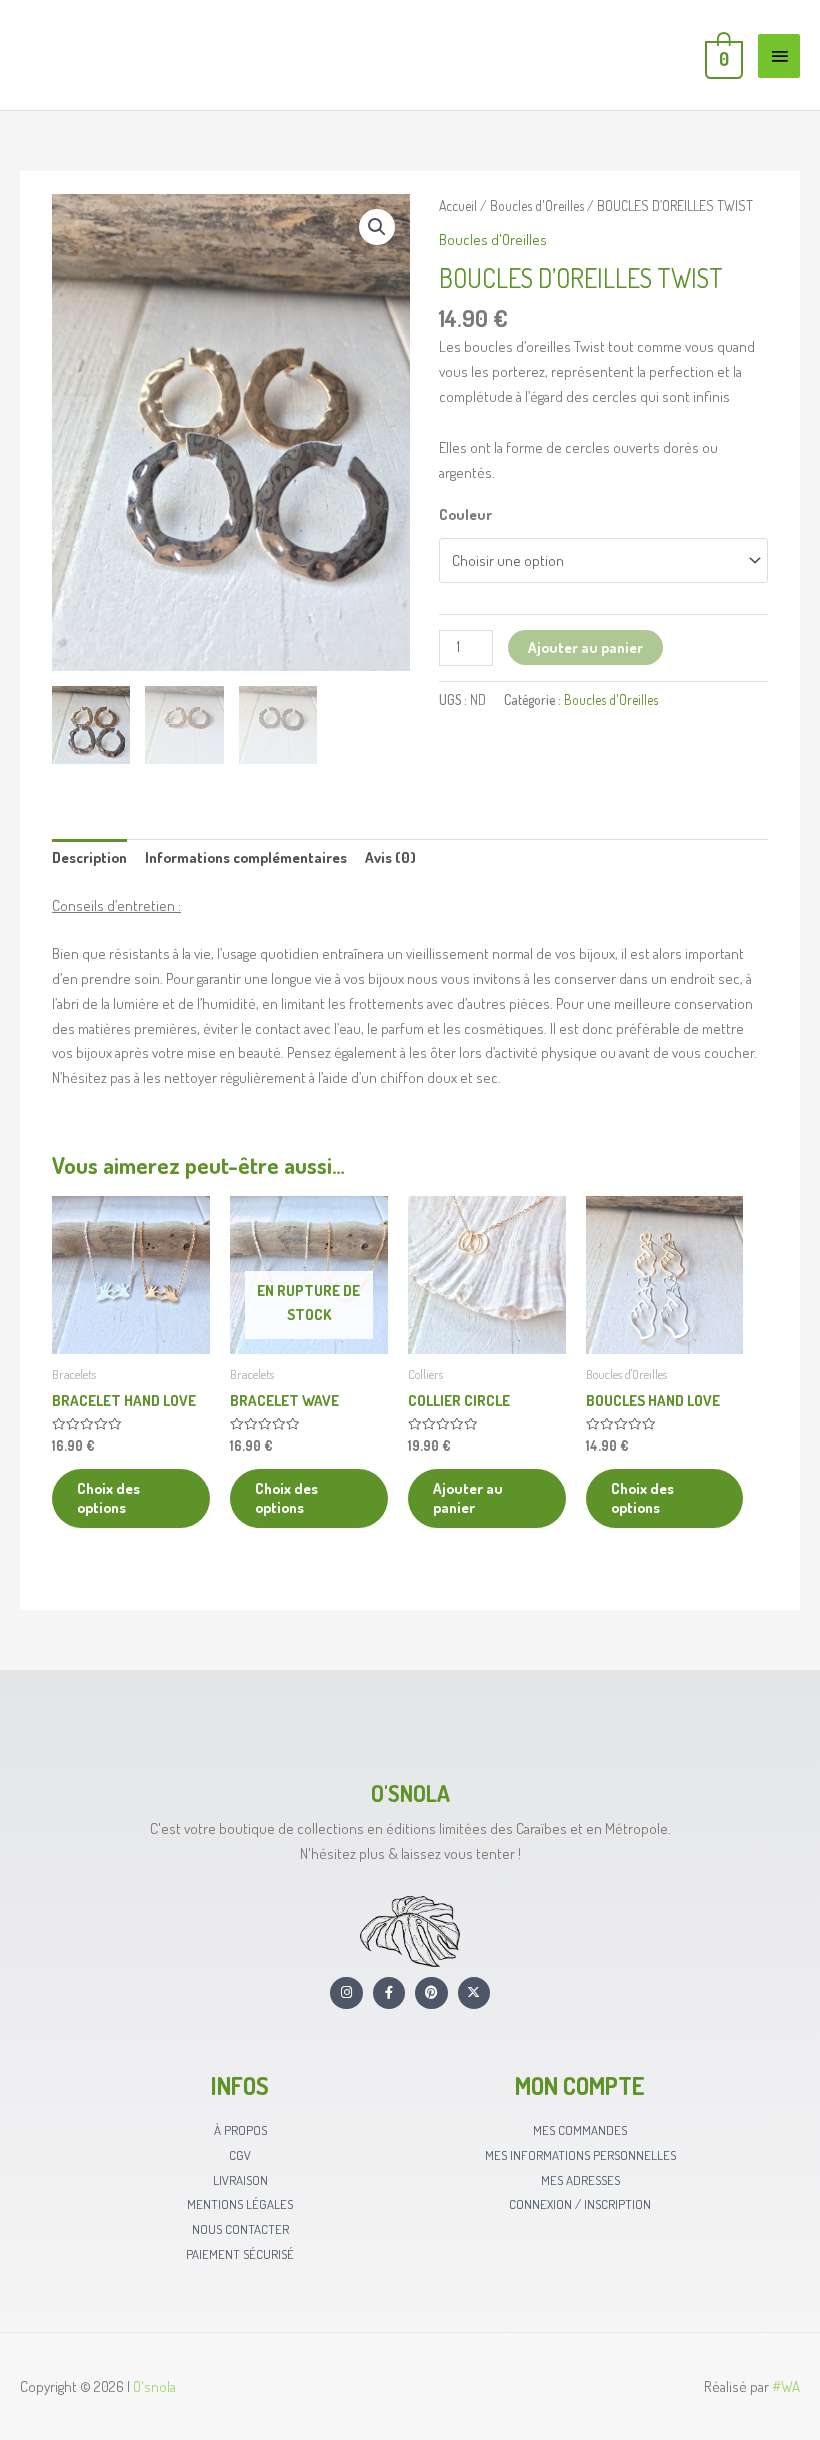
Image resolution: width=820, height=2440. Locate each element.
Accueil (458, 205)
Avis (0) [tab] (390, 857)
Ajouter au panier (585, 647)
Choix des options (108, 1498)
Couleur (465, 514)
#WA (786, 2386)
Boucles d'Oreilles (537, 205)
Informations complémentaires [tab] (246, 857)
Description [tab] (89, 857)
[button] (377, 227)
